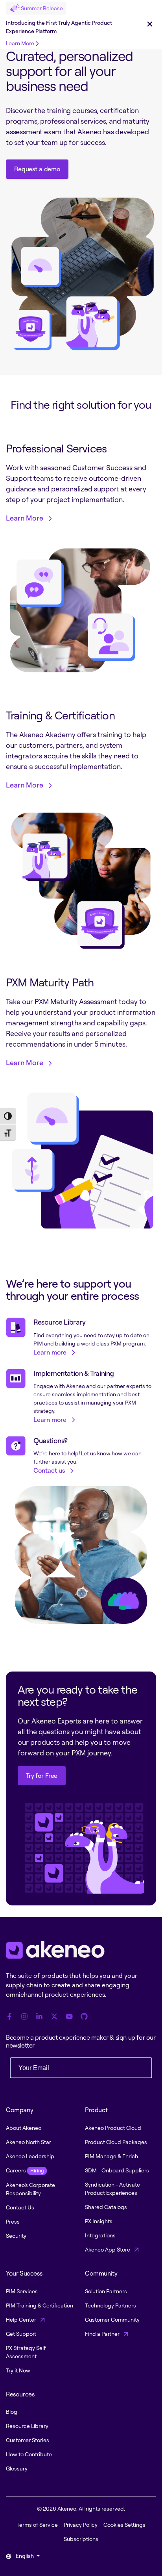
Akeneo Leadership (30, 2156)
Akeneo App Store (108, 2249)
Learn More (20, 43)
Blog (12, 2412)
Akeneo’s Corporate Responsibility (30, 2189)
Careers (25, 2170)
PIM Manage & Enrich (111, 2156)
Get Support (21, 2334)
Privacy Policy (81, 2525)
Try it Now (18, 2370)
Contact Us (20, 2207)
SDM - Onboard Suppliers (117, 2170)
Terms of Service (37, 2525)
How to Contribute (29, 2454)
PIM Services (22, 2291)
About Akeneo (24, 2128)
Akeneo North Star (29, 2142)
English (25, 2556)
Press (13, 2221)
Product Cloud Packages (116, 2142)
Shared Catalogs (106, 2207)
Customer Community (112, 2319)
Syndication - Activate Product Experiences (112, 2189)
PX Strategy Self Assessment (26, 2352)
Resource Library (27, 2426)
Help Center (22, 2319)
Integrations (100, 2235)
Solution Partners (106, 2291)
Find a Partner (103, 2334)
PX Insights (99, 2221)
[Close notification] (150, 24)
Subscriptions (81, 2539)
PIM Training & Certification (40, 2305)
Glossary (17, 2468)
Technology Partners (110, 2305)
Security (16, 2236)
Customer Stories (28, 2440)
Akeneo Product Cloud (113, 2128)
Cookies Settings (124, 2525)
